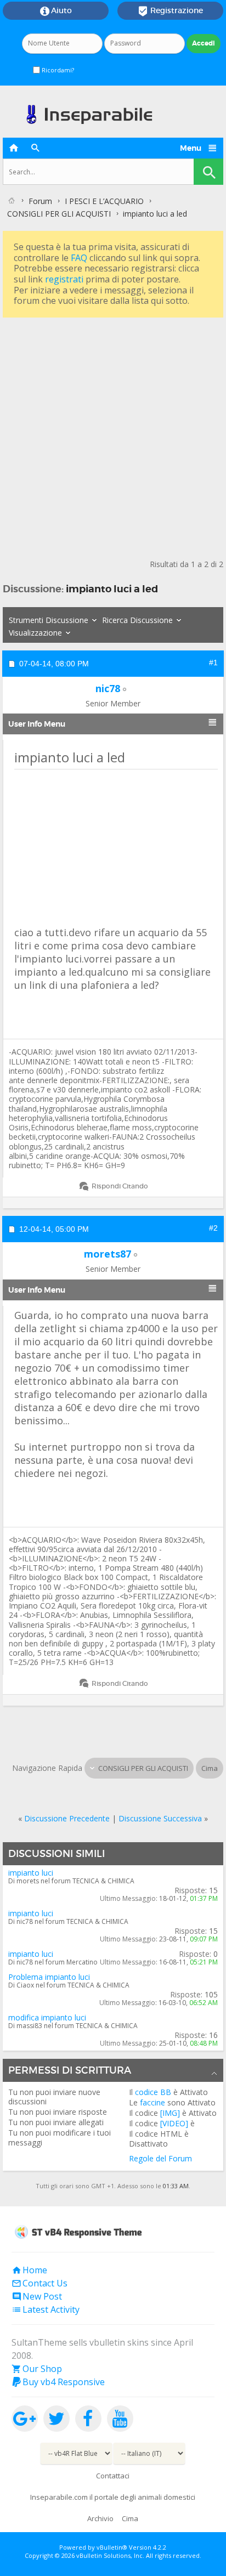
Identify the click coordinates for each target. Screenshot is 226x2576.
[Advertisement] (113, 433)
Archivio (100, 2518)
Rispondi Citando (120, 1186)
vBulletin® (112, 2547)
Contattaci (113, 2476)
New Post (37, 2296)
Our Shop (37, 2369)
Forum (40, 201)
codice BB (153, 2092)
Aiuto (56, 11)
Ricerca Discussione (137, 620)
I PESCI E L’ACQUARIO (104, 201)
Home (29, 2270)
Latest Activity (46, 2309)
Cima (210, 1768)
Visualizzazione (35, 633)
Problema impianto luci (49, 1977)
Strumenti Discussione (49, 620)
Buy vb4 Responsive (58, 2382)
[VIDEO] (174, 2123)
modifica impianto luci (47, 2017)
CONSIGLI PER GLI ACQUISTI (59, 214)
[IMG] (170, 2113)
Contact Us (39, 2283)
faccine (152, 2102)
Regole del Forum (160, 2158)
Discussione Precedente (67, 1818)
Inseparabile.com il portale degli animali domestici (113, 2497)
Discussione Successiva (160, 1818)
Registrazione (170, 11)
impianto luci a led (112, 589)
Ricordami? (57, 70)
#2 (213, 1228)
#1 (213, 663)
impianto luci (31, 1873)
